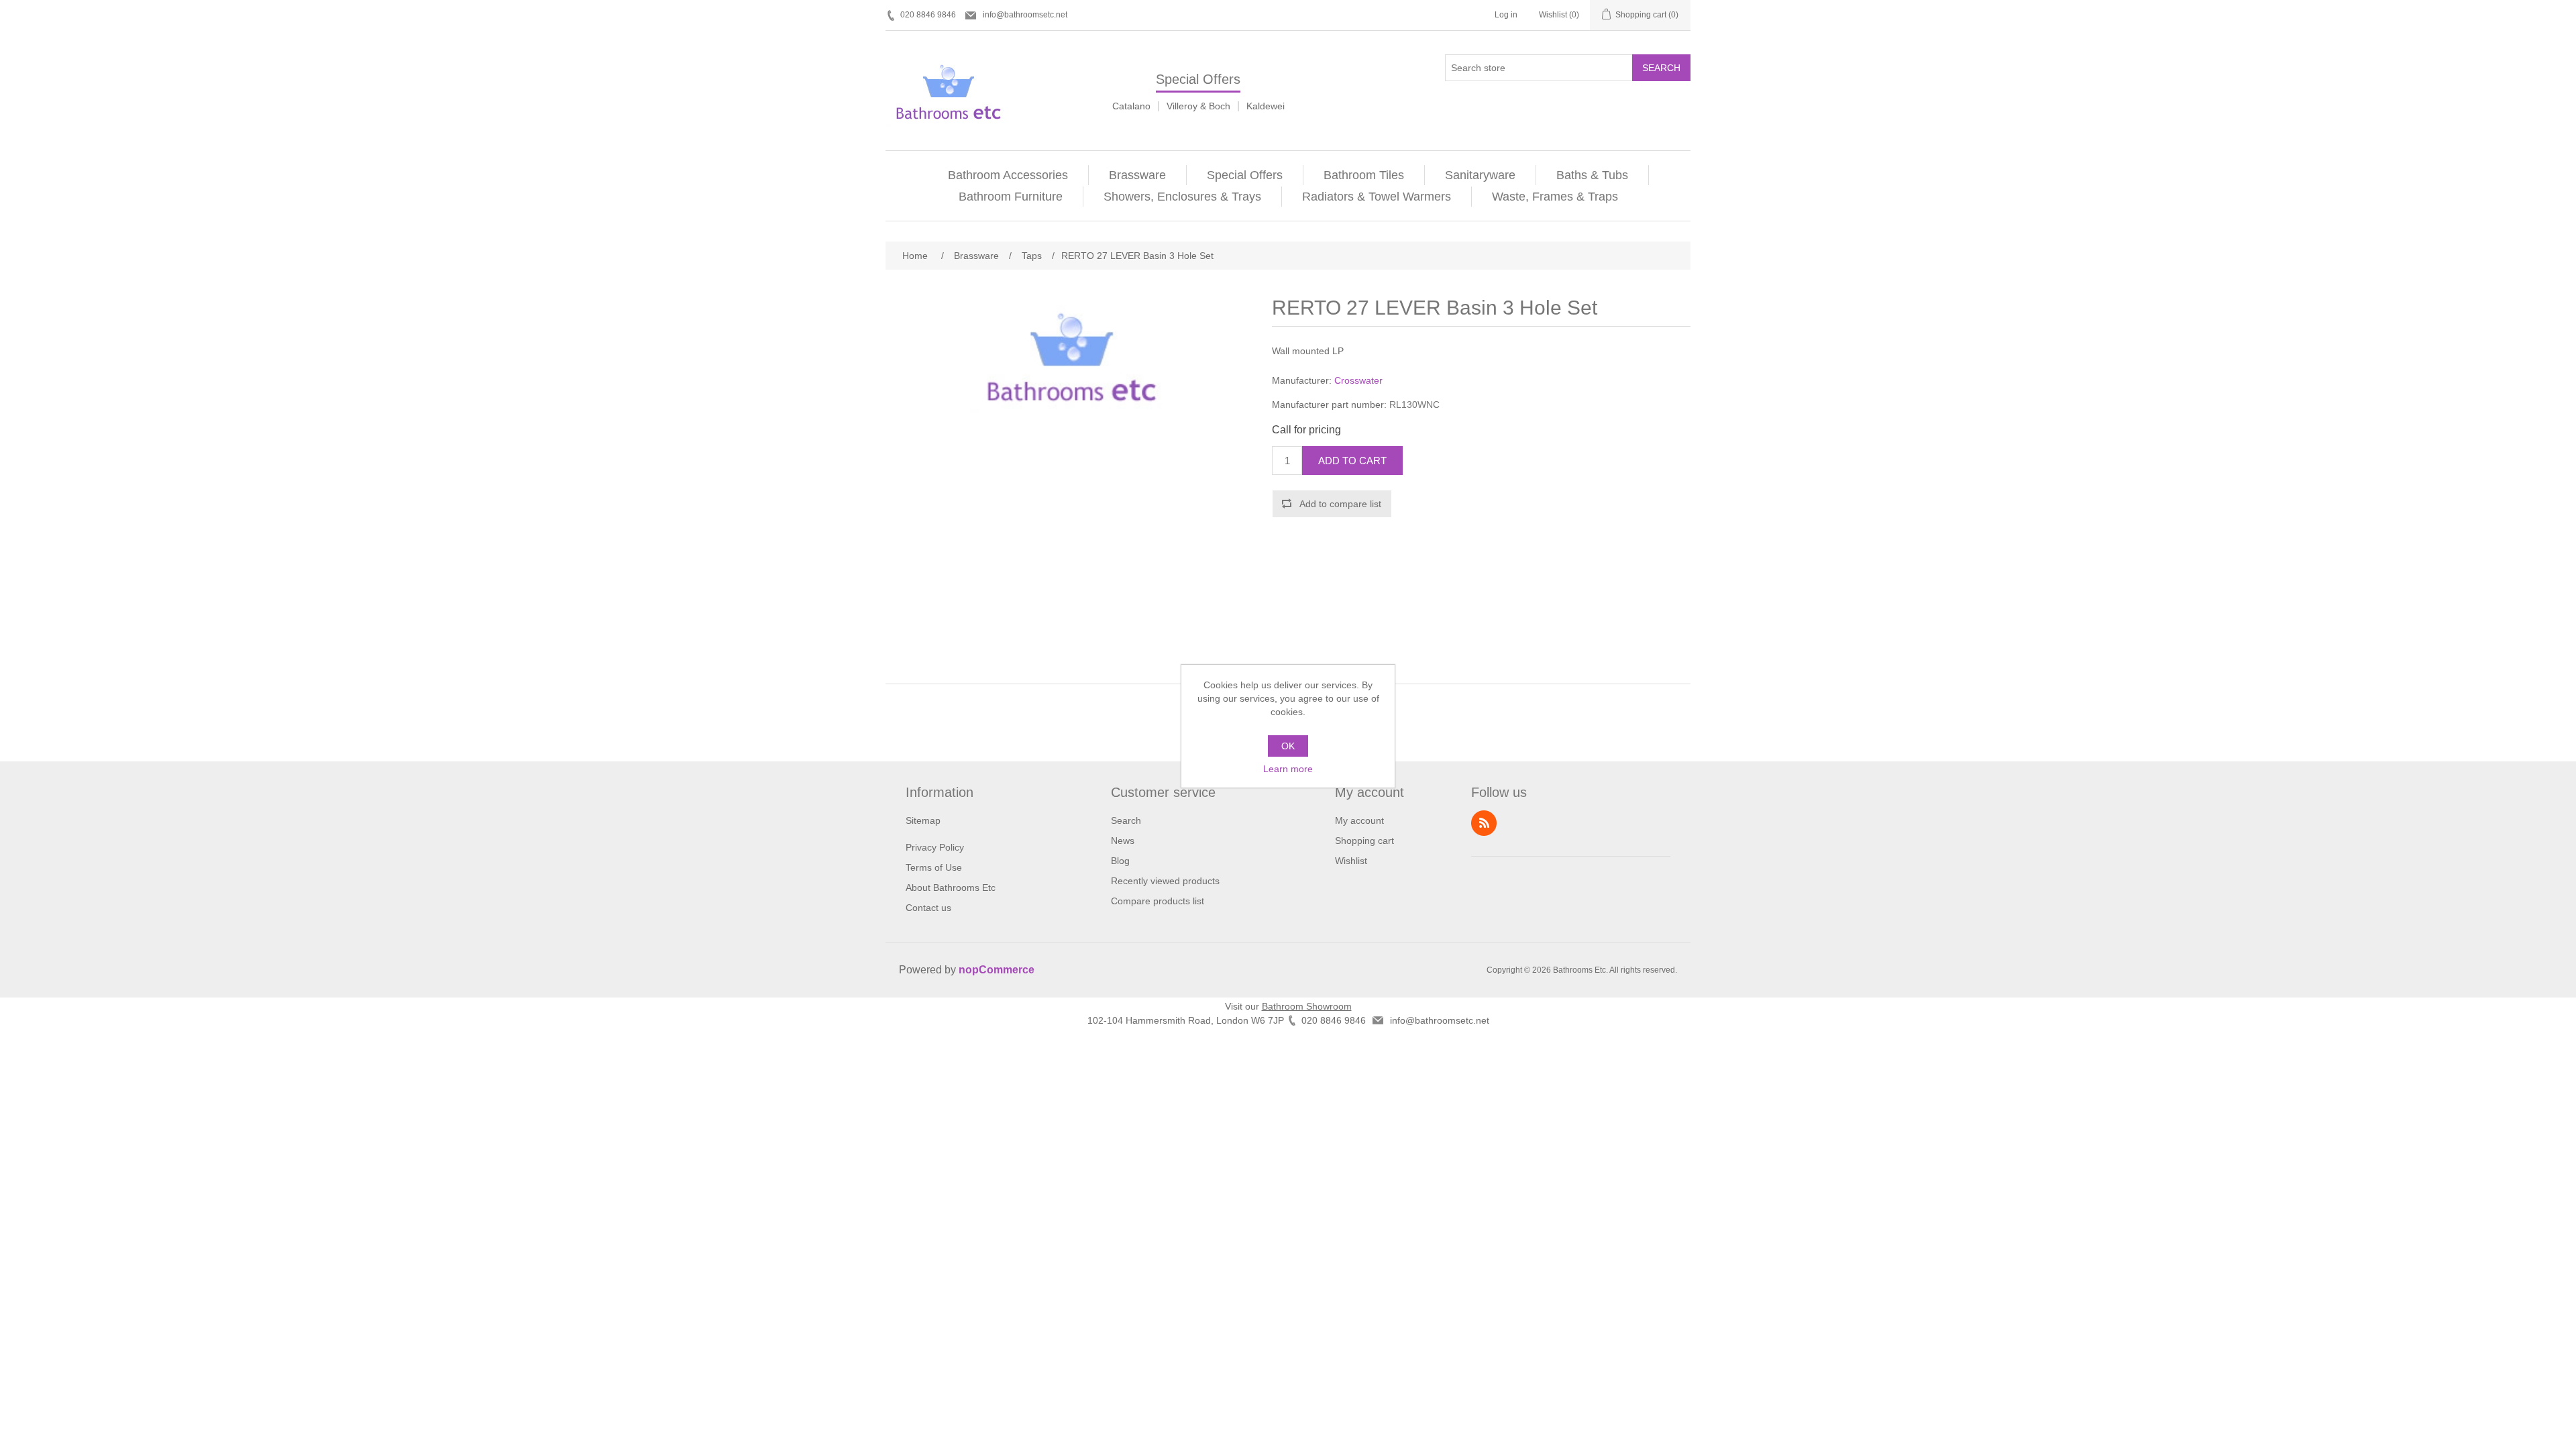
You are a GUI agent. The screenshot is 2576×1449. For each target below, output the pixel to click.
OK (1288, 746)
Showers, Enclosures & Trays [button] (1182, 197)
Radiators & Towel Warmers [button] (1377, 197)
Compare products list (1158, 901)
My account (1359, 820)
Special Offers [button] (1245, 175)
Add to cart (1352, 461)
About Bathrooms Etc (951, 888)
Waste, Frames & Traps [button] (1555, 197)
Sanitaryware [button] (1480, 175)
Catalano (1131, 106)
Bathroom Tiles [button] (1364, 175)
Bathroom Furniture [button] (1011, 197)
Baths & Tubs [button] (1592, 175)
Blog (1120, 861)
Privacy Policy (935, 847)
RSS (1484, 823)
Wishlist (1351, 861)
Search (1661, 68)
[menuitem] (1008, 175)
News (1123, 841)
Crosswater (1358, 380)
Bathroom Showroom (1307, 1006)
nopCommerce (997, 970)
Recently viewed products (1165, 881)
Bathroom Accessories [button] (1008, 175)
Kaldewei (1266, 106)
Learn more (1288, 769)
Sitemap (923, 820)
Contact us (928, 908)
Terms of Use (934, 867)
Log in (1506, 15)
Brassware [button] (1137, 175)
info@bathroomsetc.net (1025, 15)
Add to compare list (1340, 504)
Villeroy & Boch (1198, 106)
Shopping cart (1364, 841)
